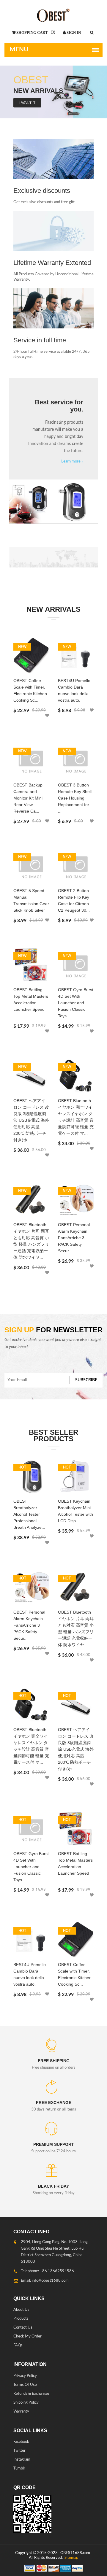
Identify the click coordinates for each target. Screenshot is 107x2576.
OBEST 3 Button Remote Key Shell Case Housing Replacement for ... (75, 798)
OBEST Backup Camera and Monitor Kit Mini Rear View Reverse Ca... (28, 798)
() (52, 32)
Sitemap (71, 2558)
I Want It (27, 103)
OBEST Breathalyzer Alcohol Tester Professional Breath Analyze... (29, 1514)
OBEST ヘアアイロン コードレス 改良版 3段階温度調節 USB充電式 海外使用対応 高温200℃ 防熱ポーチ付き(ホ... (31, 1120)
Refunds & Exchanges (32, 2394)
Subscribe (86, 1380)
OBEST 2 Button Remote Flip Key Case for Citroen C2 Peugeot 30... (74, 900)
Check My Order (27, 2336)
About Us (21, 2310)
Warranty (21, 2411)
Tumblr (19, 2468)
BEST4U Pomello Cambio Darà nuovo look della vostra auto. (74, 690)
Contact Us (23, 2328)
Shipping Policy (26, 2403)
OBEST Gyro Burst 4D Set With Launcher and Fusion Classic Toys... (76, 1003)
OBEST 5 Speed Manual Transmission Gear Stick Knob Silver (31, 900)
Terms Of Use (25, 2385)
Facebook (21, 2442)
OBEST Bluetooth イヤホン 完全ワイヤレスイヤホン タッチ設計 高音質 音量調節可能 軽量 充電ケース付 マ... (76, 1117)
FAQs (18, 2345)
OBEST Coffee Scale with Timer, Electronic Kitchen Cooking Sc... (30, 690)
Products (21, 2319)
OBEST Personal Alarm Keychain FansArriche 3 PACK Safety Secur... (74, 1238)
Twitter (19, 2451)
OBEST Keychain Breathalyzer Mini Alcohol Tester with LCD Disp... (75, 1511)
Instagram (22, 2460)
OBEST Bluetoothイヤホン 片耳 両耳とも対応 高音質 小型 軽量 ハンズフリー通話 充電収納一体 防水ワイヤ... (31, 1241)
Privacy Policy (25, 2376)
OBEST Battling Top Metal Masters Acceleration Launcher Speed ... (31, 1003)
